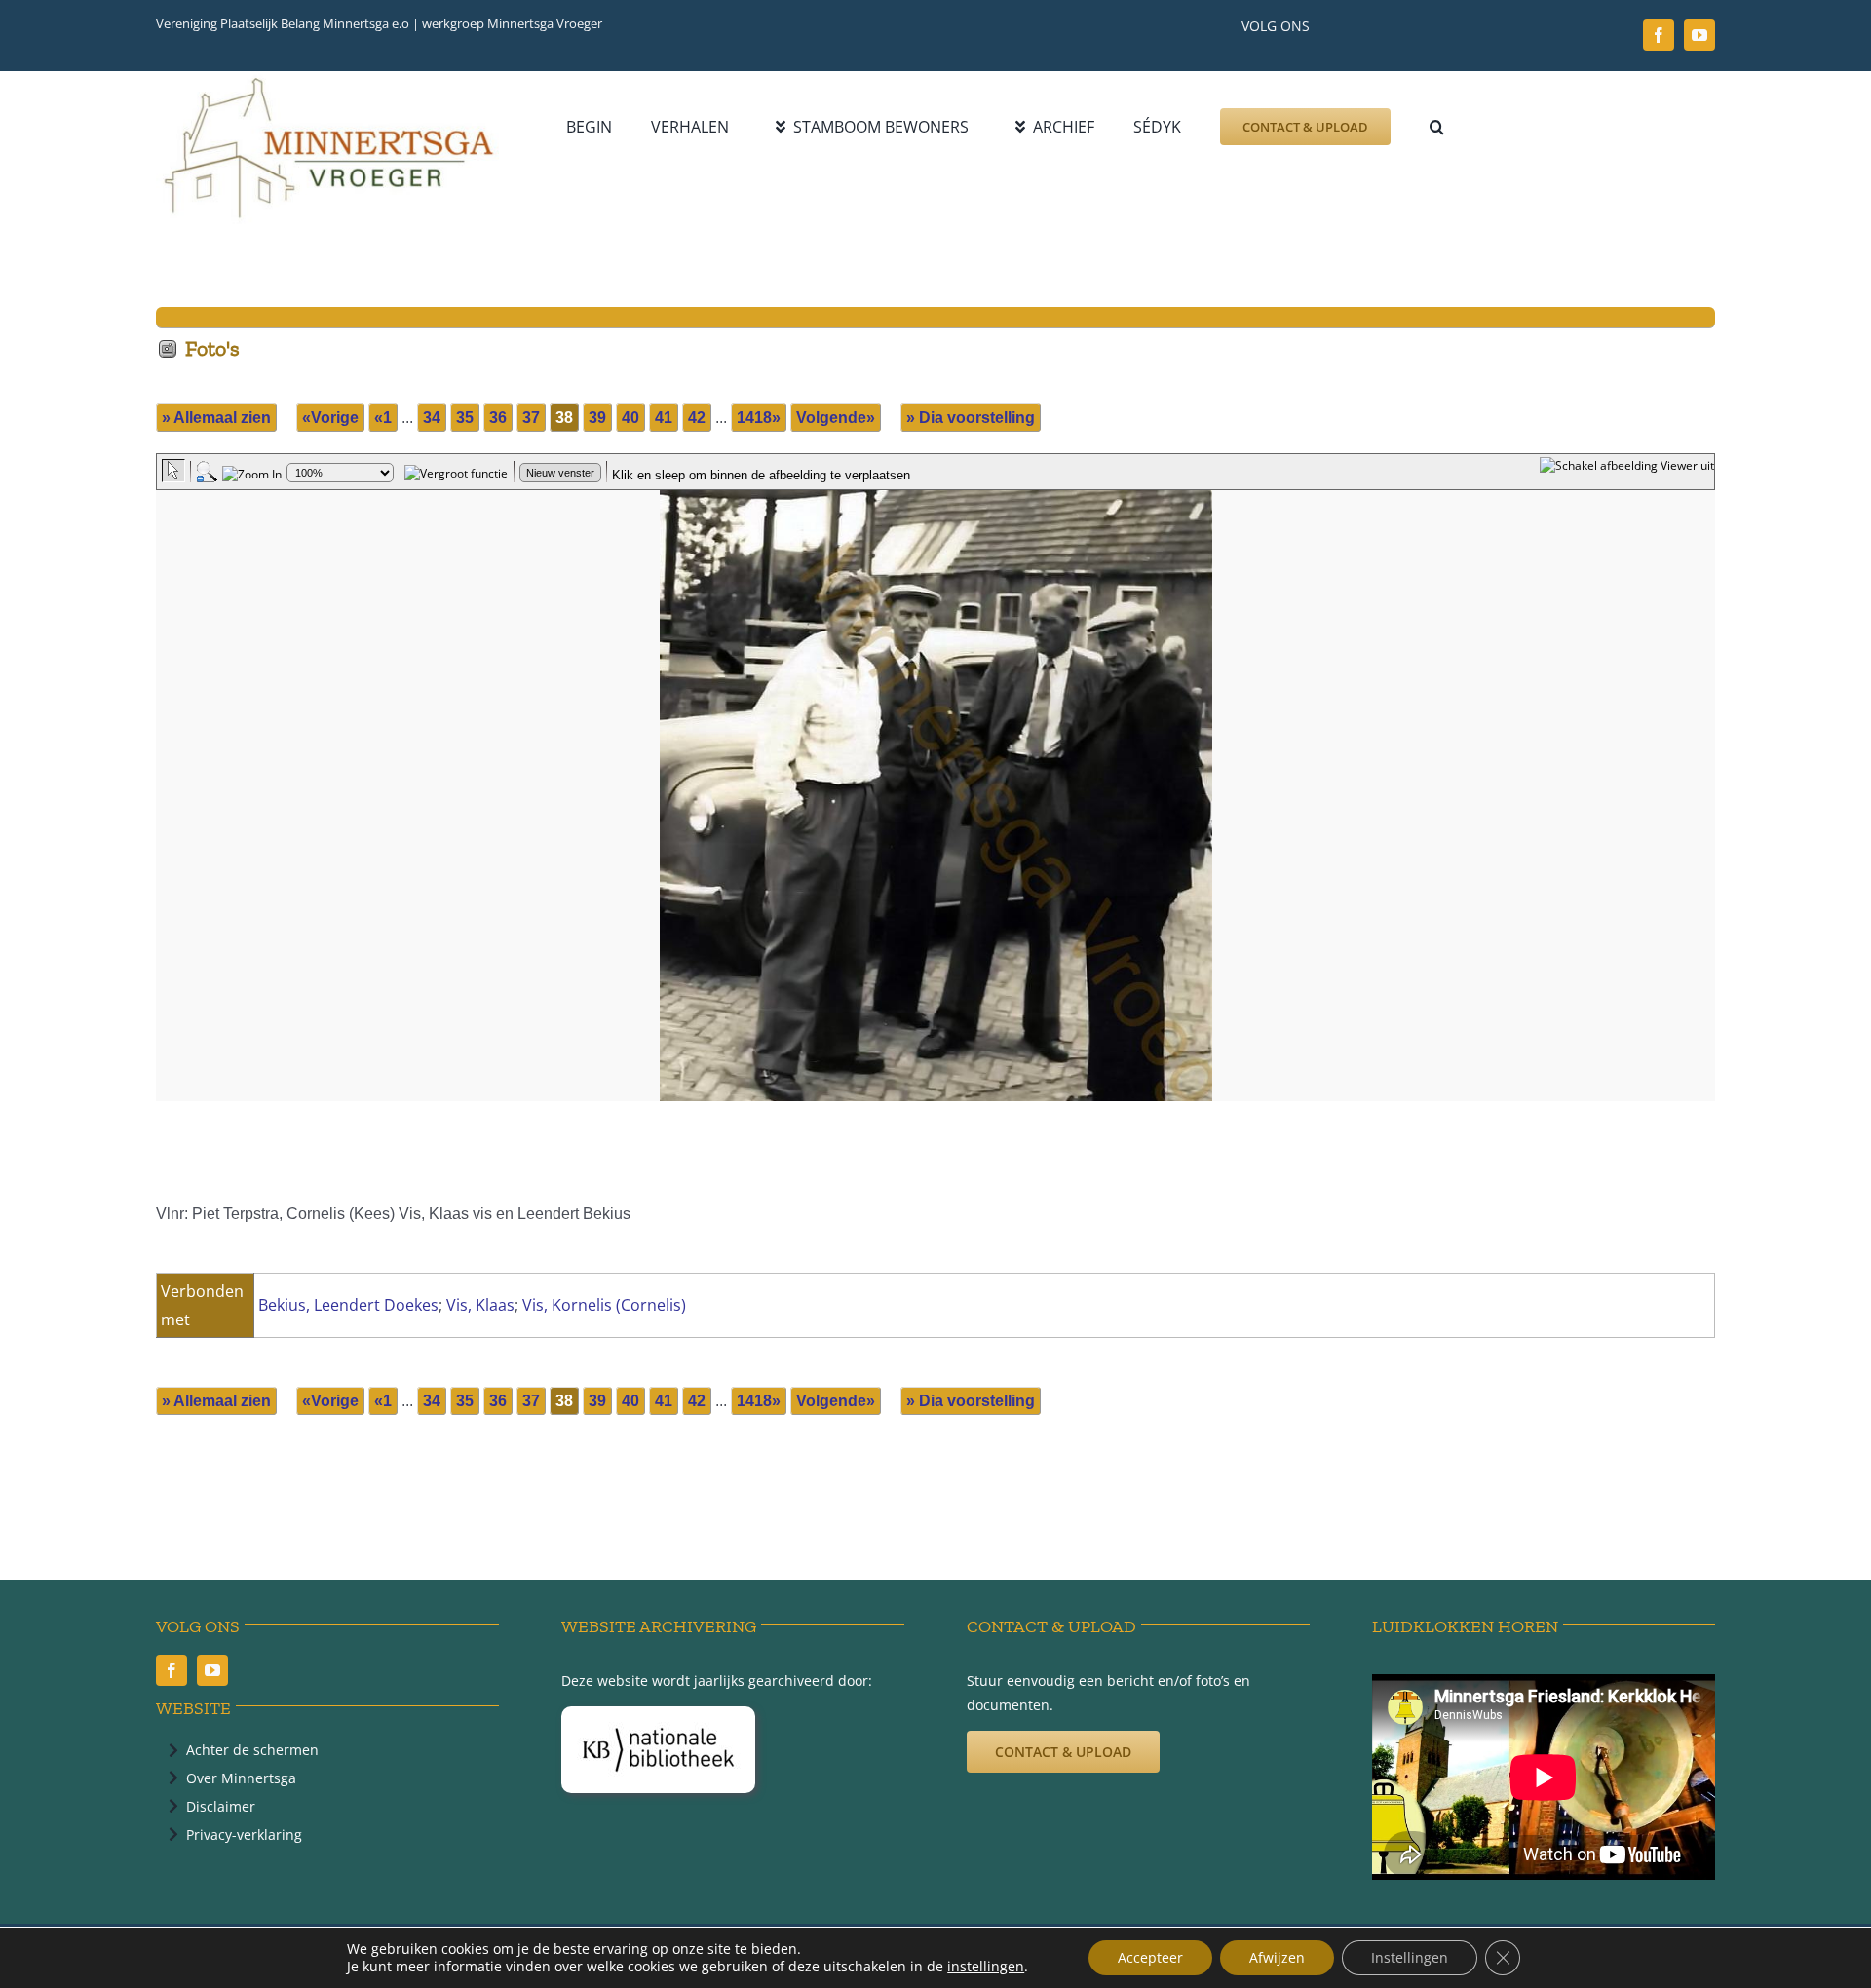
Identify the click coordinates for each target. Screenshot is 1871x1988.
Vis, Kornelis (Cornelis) (604, 1305)
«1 (383, 418)
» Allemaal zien (216, 418)
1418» (759, 418)
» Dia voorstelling (971, 418)
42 (697, 418)
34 (432, 418)
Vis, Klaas (480, 1305)
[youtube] (1699, 35)
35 (465, 418)
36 (498, 418)
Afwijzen (1277, 1957)
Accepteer (1150, 1957)
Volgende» (836, 418)
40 (630, 418)
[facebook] (1659, 35)
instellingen (986, 1967)
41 (664, 418)
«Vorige (330, 418)
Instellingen (1410, 1957)
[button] (1437, 127)
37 (531, 418)
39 (597, 418)
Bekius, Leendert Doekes (348, 1305)
